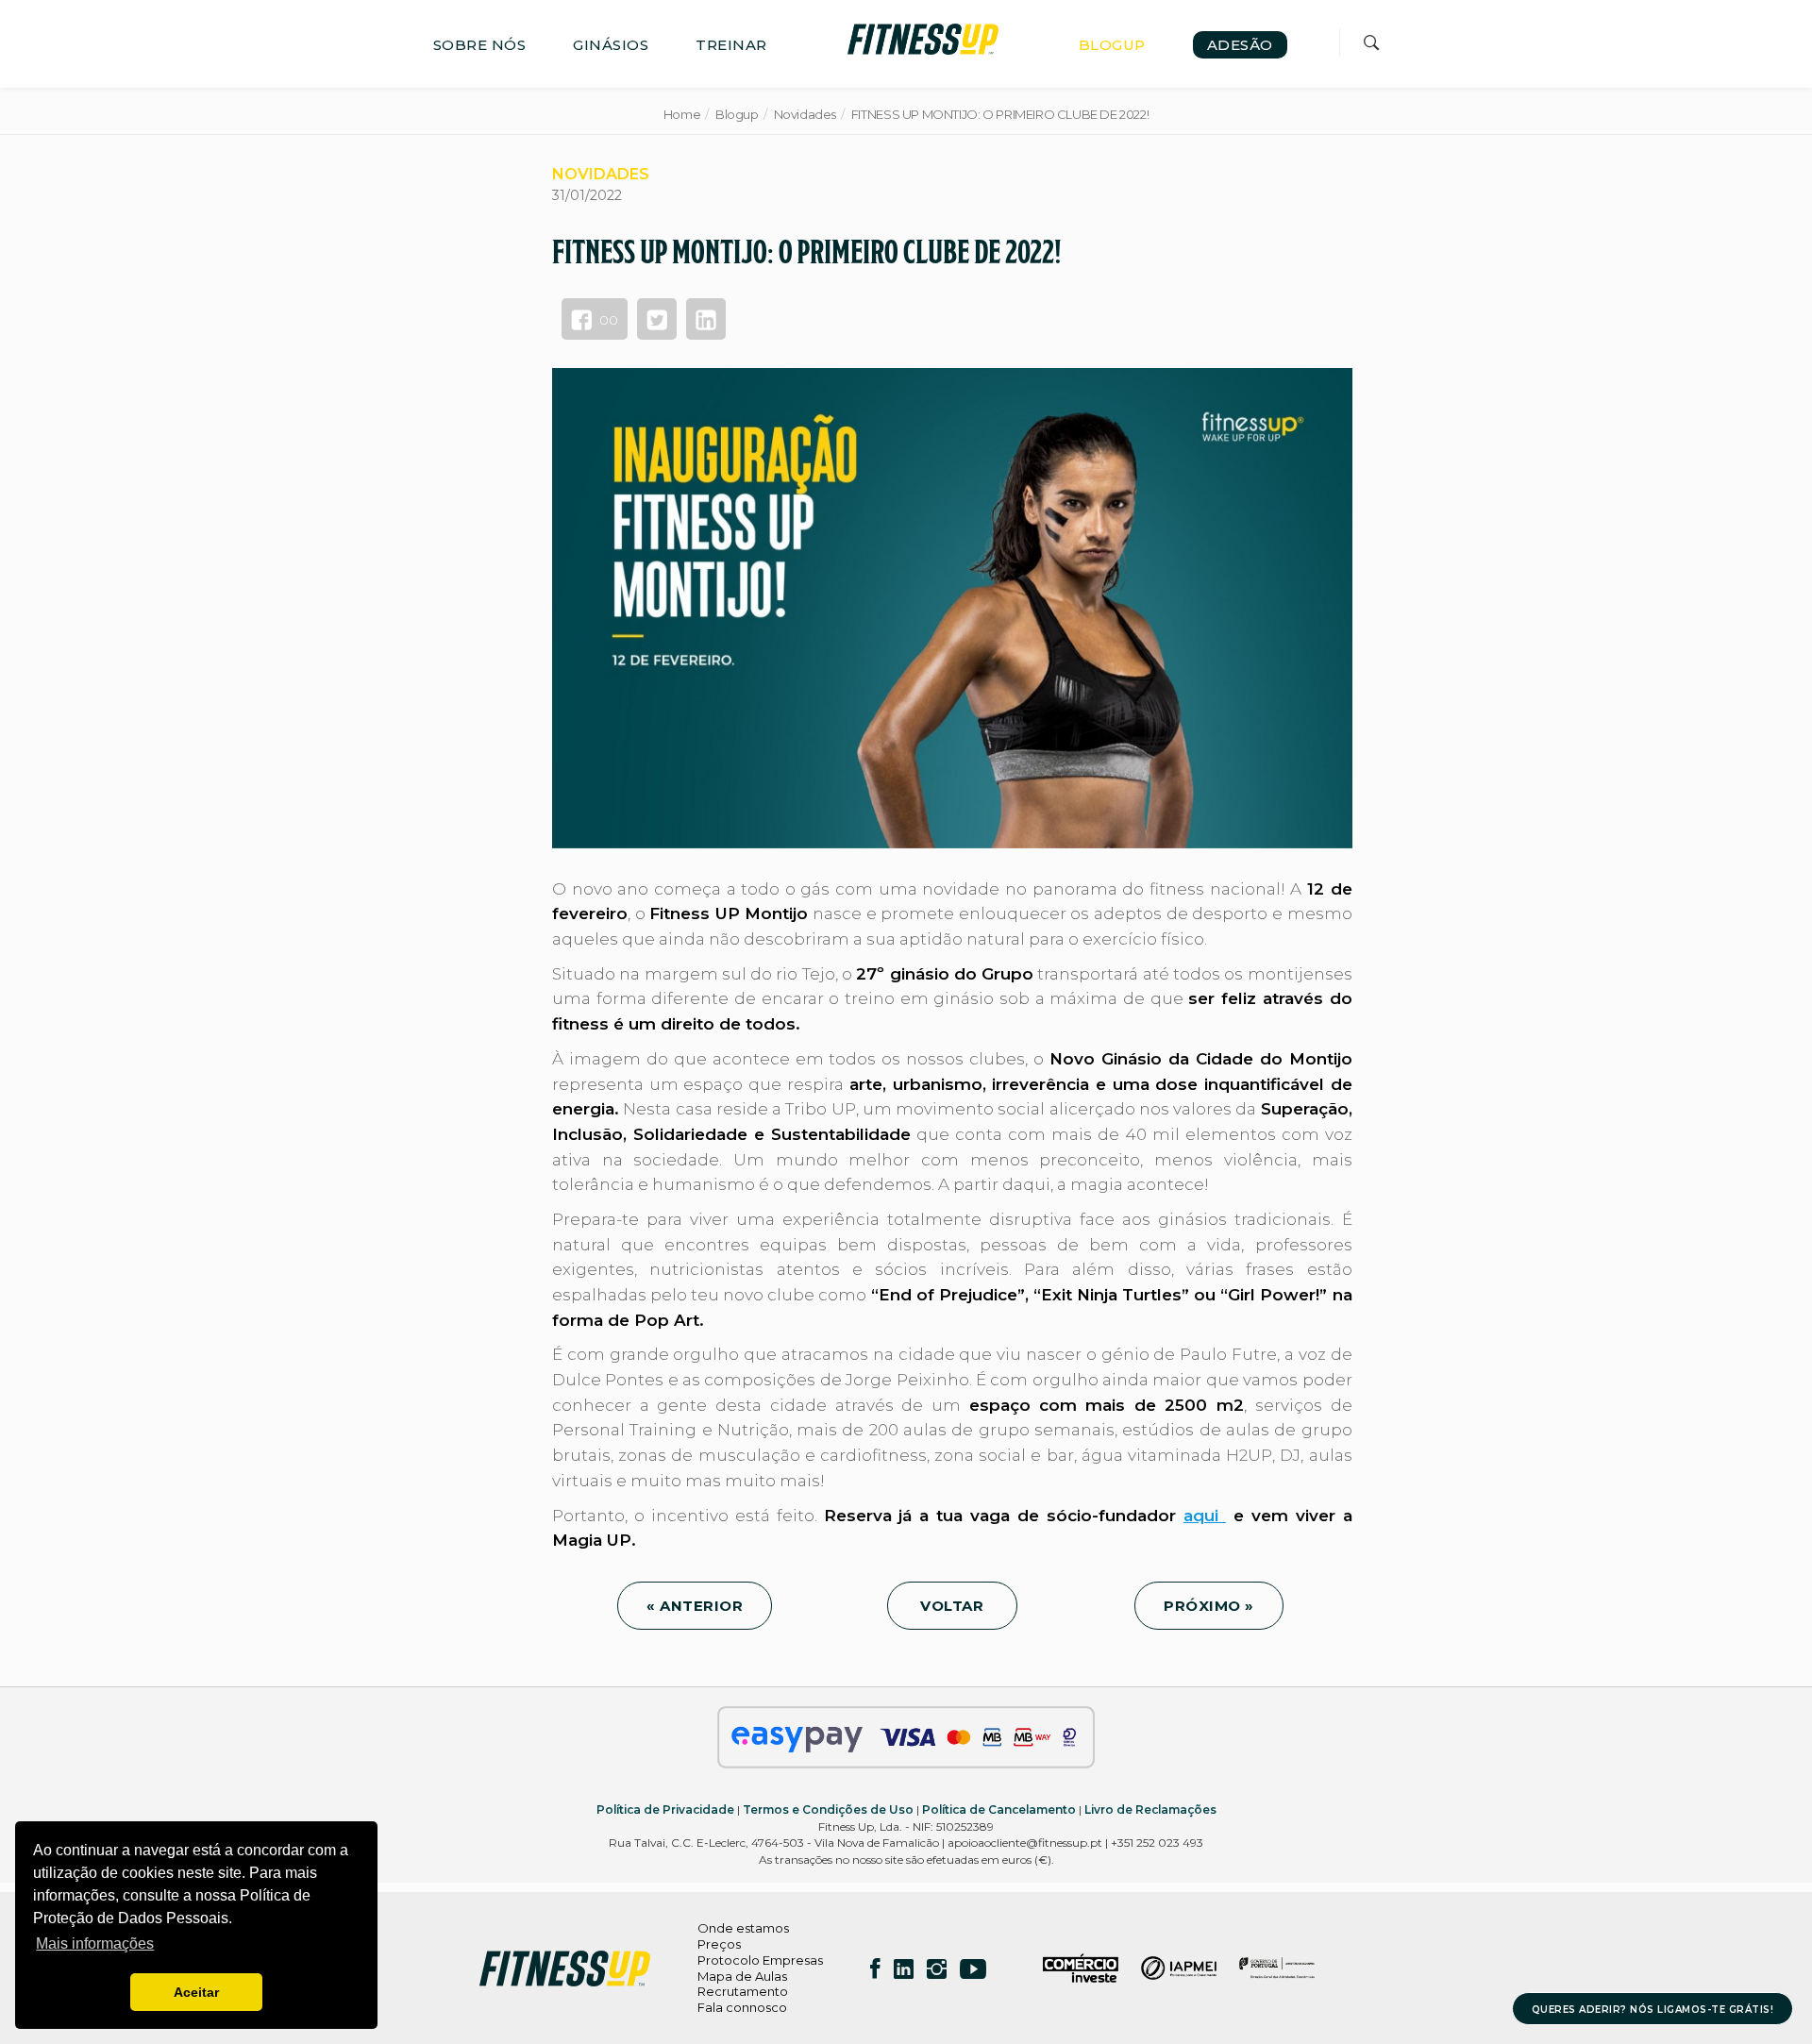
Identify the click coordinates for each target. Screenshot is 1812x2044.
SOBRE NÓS (480, 45)
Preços (719, 1944)
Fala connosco (742, 2007)
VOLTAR (952, 1606)
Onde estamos (743, 1928)
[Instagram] (937, 1969)
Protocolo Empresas (760, 1960)
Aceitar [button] (196, 1992)
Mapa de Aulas (742, 1976)
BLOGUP (1112, 45)
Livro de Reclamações (1150, 1809)
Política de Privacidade (665, 1809)
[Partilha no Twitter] (657, 319)
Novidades (805, 114)
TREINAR (731, 45)
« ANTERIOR (695, 1606)
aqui (1205, 1516)
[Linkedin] (904, 1969)
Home (682, 114)
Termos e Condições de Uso (828, 1809)
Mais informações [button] (95, 1943)
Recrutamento (743, 1991)
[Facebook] (875, 1969)
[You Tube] (973, 1969)
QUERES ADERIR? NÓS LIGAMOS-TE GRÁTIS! (1653, 2010)
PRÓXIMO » (1209, 1606)
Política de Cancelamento (999, 1809)
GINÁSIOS (611, 45)
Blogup (737, 114)
